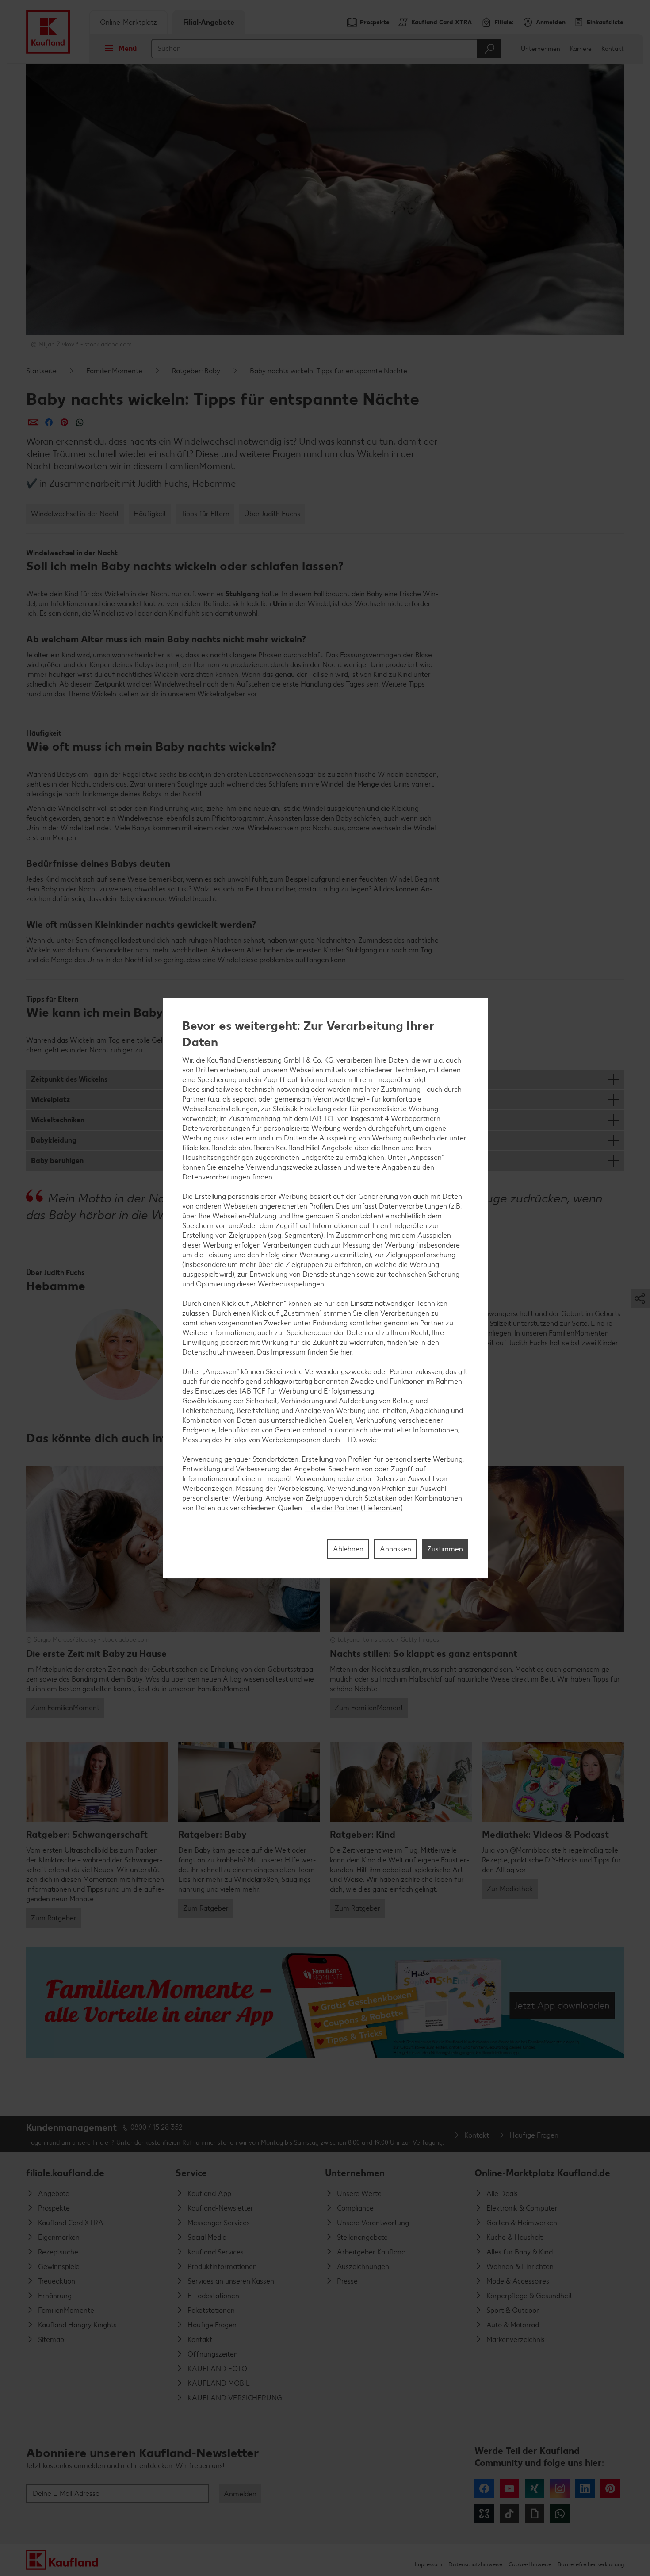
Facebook (484, 2488)
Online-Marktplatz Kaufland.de (542, 2173)
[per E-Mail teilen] (33, 422)
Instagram (560, 2488)
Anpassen (396, 1549)
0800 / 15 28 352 (157, 2127)
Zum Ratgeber (54, 1918)
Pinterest (610, 2488)
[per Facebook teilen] (49, 422)
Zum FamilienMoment (65, 1708)
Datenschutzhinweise (475, 2564)
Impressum (428, 2564)
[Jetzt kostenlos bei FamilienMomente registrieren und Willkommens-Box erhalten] (325, 2003)
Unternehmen (541, 49)
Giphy (535, 2514)
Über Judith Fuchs (272, 514)
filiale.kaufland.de (65, 2173)
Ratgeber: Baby (196, 371)
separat (245, 1099)
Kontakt (613, 49)
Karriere (581, 49)
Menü (128, 48)
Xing (535, 2488)
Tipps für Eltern (205, 514)
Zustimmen (445, 1549)
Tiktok (509, 2514)
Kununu (484, 2514)
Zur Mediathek (510, 1889)
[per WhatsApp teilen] (80, 422)
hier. (347, 1352)
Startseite (41, 371)
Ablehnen (348, 1549)
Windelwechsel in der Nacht (75, 514)
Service (191, 2173)
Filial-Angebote (209, 22)
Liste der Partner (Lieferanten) (354, 1508)
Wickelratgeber (221, 694)
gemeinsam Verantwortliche (319, 1099)
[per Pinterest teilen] (64, 422)
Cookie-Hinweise (530, 2564)
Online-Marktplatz (128, 22)
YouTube (509, 2488)
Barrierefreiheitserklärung (591, 2564)
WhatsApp (560, 2514)
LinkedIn (585, 2488)
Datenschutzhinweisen (218, 1352)
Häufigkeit (150, 514)
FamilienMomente (114, 371)
